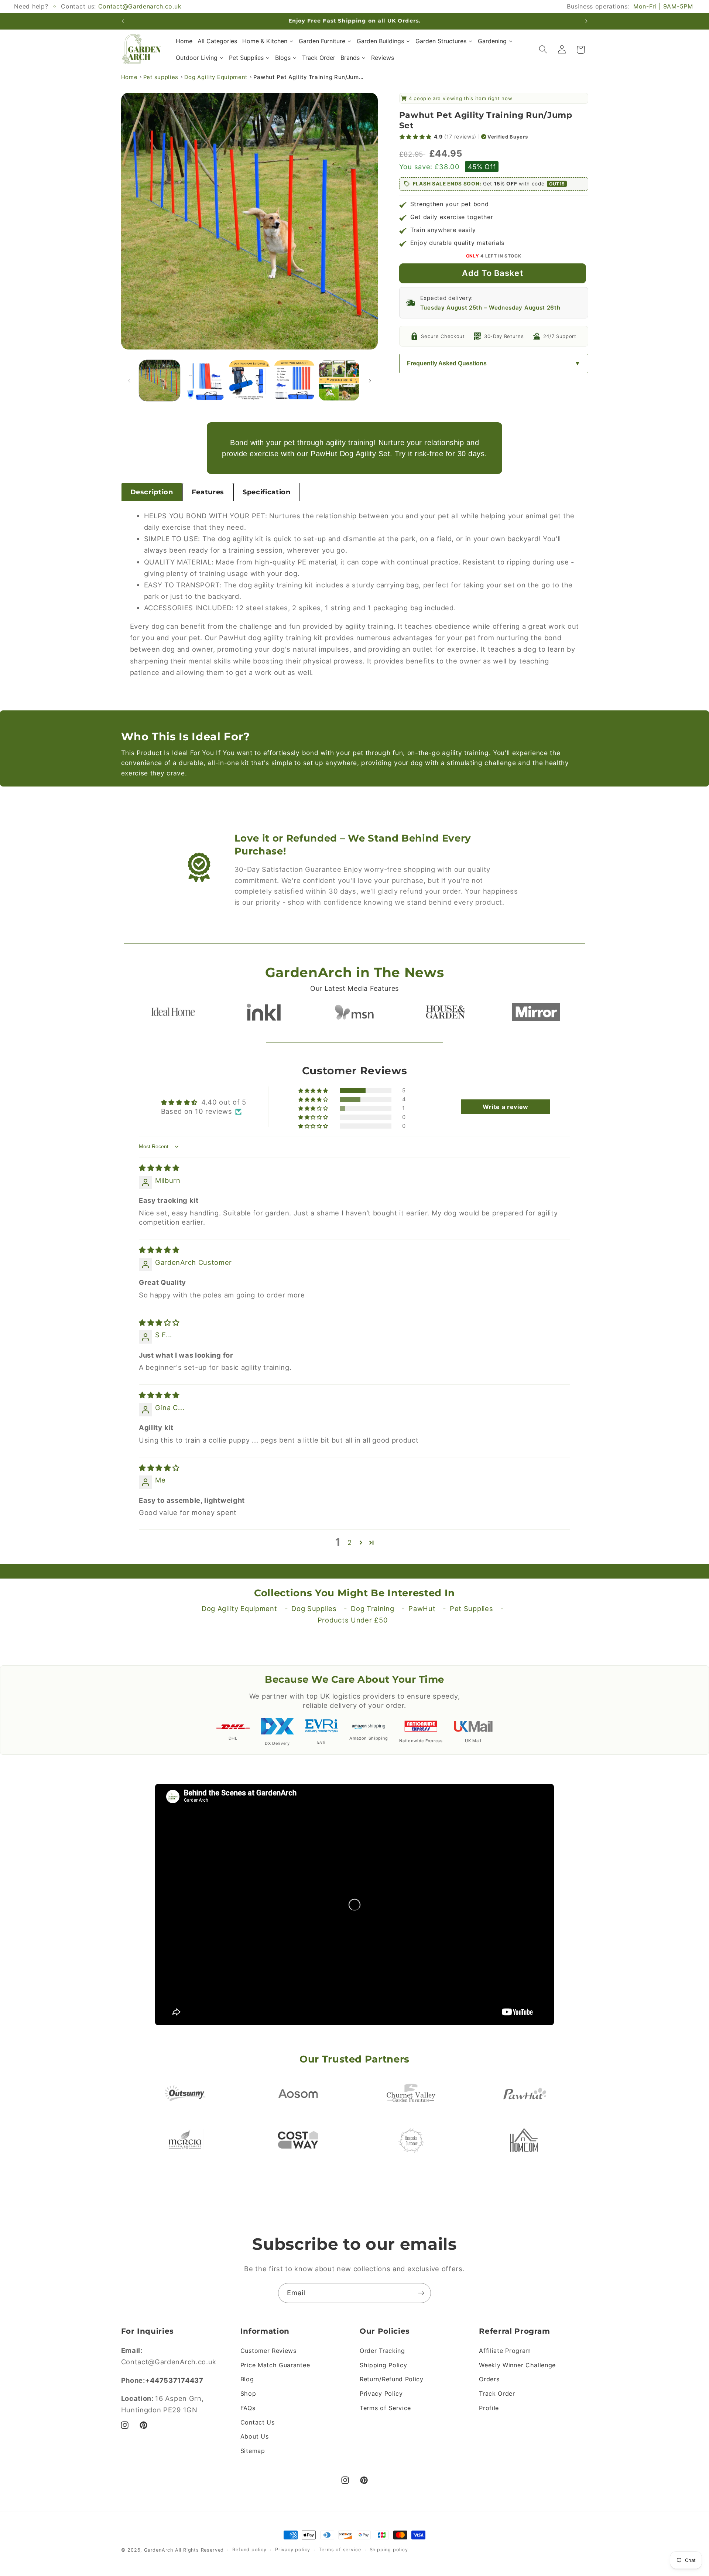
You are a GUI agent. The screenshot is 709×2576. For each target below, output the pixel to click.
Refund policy (249, 2550)
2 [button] (350, 1542)
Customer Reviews (268, 2351)
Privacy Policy (381, 2394)
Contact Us (258, 2422)
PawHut (422, 1608)
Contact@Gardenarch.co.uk (140, 6)
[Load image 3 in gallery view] (249, 381)
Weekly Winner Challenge (517, 2365)
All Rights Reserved (199, 2550)
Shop (248, 2394)
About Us (255, 2436)
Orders (489, 2379)
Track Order (497, 2394)
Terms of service (340, 2550)
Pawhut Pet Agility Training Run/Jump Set (309, 77)
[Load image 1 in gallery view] (160, 381)
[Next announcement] (586, 21)
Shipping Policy (383, 2365)
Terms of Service (385, 2408)
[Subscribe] (421, 2293)
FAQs (248, 2408)
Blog (247, 2379)
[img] (159, 1168)
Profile (489, 2408)
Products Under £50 (353, 1620)
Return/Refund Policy (392, 2379)
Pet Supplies (471, 1608)
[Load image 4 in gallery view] (294, 381)
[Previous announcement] (123, 21)
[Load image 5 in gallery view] (339, 381)
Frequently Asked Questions (447, 363)
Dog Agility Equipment (216, 77)
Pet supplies (161, 77)
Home (129, 77)
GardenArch (159, 2550)
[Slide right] (370, 381)
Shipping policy (389, 2550)
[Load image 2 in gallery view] (205, 381)
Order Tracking (382, 2351)
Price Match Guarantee (275, 2365)
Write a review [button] (506, 1107)
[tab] (152, 492)
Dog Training (372, 1608)
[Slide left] (129, 381)
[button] (543, 50)
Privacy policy (293, 2550)
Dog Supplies (314, 1608)
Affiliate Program (505, 2351)
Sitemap (253, 2451)
